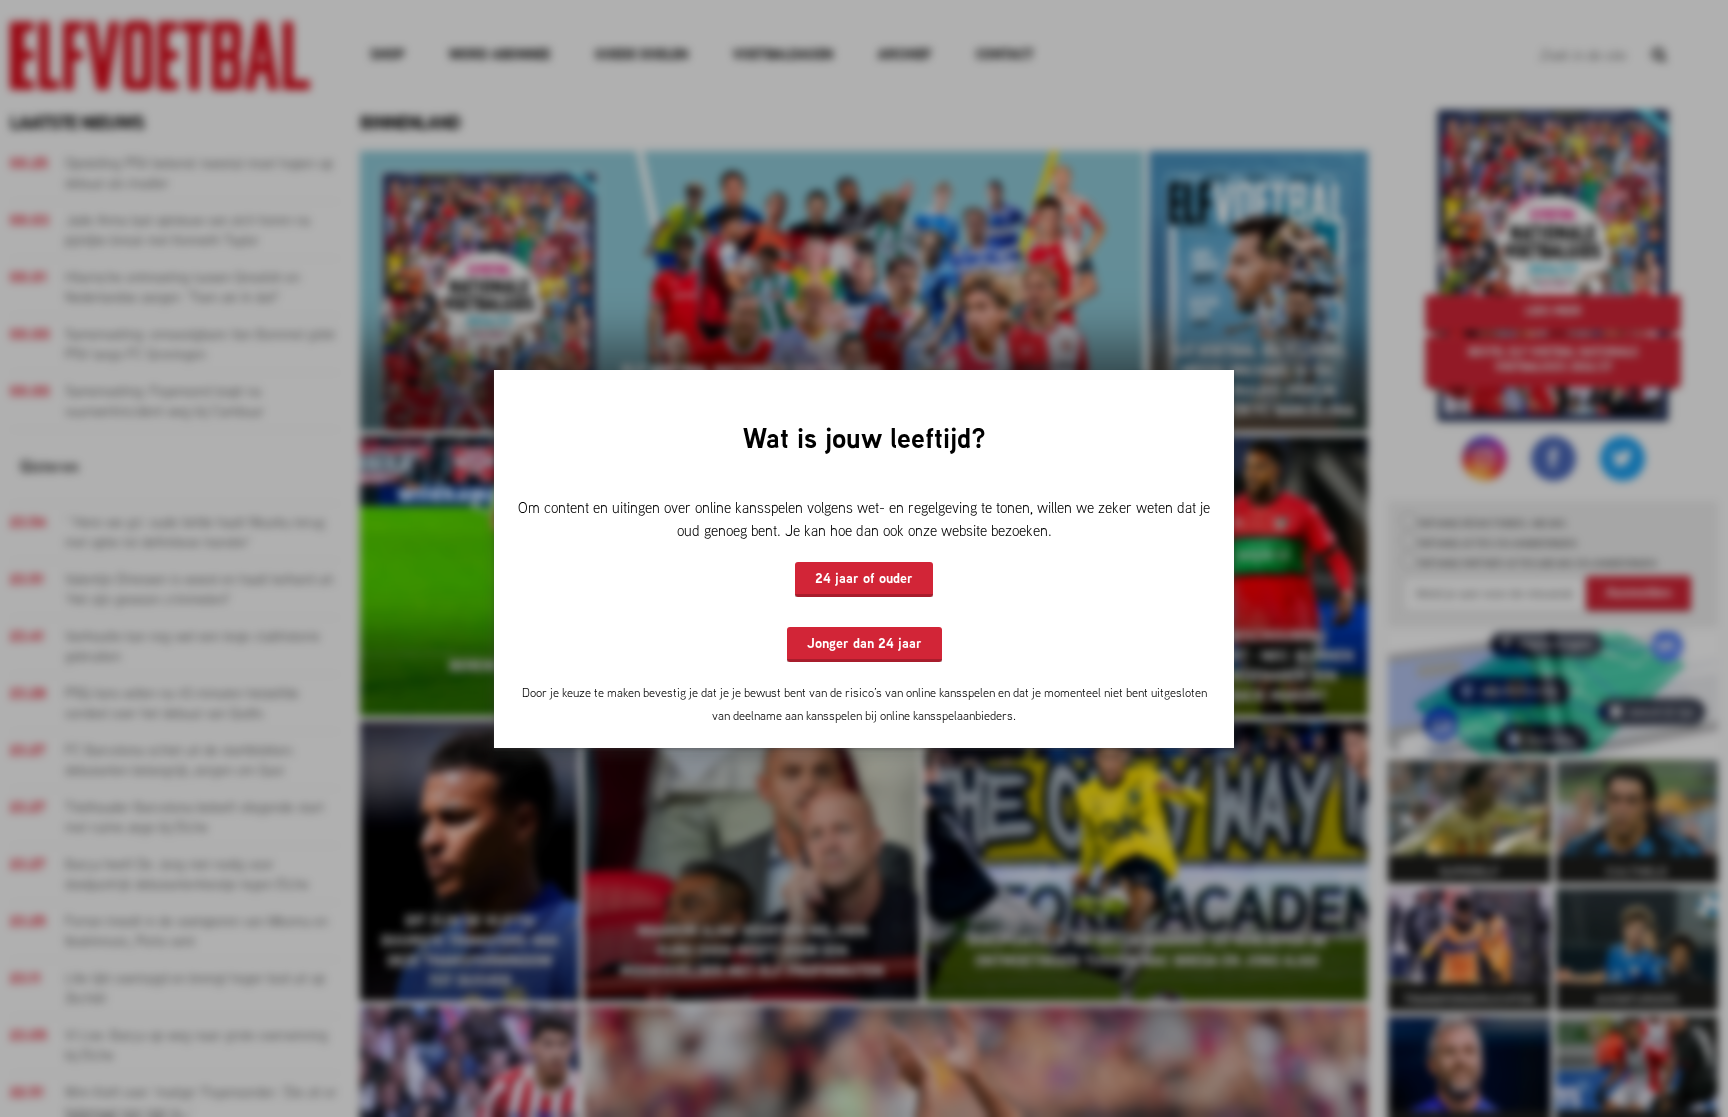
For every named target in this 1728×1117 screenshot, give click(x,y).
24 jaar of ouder (864, 578)
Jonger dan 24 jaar (864, 643)
